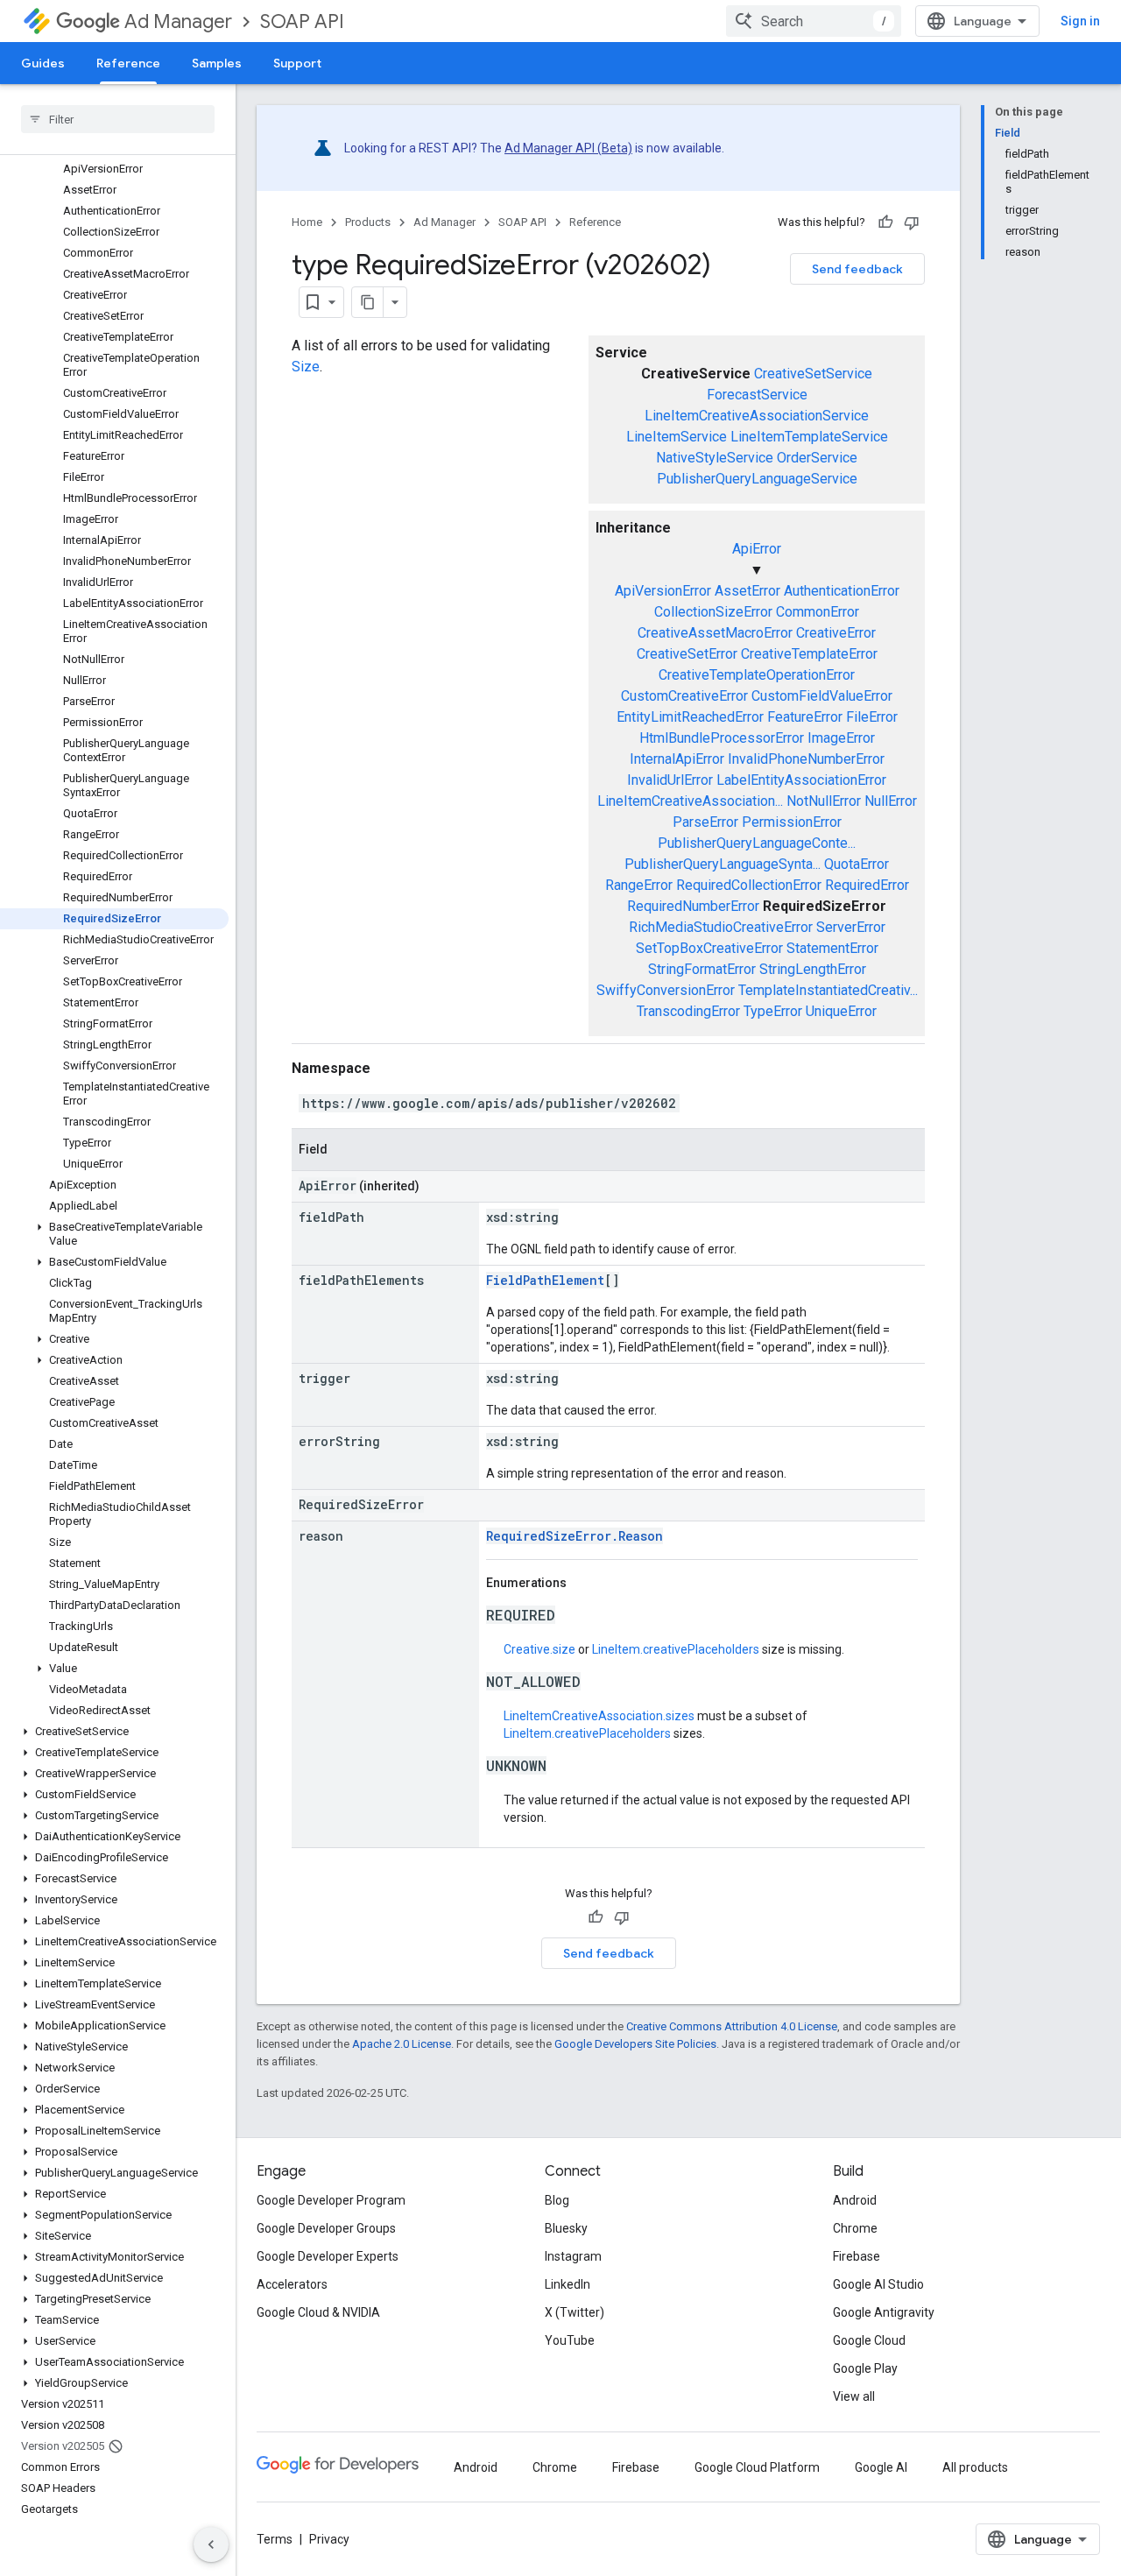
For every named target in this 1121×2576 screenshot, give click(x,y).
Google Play (865, 2368)
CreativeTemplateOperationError (757, 675)
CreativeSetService (813, 374)
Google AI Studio (878, 2284)
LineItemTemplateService (809, 437)
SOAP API (302, 21)
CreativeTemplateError (809, 654)
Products (368, 222)
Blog (557, 2200)
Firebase (857, 2256)
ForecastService (757, 395)
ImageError (841, 738)
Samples (217, 63)
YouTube (570, 2340)
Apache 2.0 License (402, 2044)
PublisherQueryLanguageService (757, 479)
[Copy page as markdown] (368, 302)
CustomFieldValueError (822, 696)
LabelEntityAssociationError (801, 780)
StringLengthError (813, 969)
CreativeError (836, 633)
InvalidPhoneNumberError (806, 759)
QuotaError (857, 864)
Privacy (329, 2539)
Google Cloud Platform (757, 2467)
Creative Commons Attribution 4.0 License (732, 2026)
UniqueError (841, 1011)
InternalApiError (677, 759)
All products (975, 2467)
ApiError (757, 549)
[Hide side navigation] (211, 2544)
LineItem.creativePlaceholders (676, 1649)
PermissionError (792, 822)
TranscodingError (688, 1011)
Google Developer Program (331, 2200)
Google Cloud (869, 2340)
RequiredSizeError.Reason (575, 1536)
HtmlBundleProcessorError (722, 738)
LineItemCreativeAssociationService (757, 416)
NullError (891, 801)
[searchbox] (118, 119)
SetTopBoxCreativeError (709, 948)
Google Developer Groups (326, 2228)
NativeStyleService (715, 458)
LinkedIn (568, 2284)
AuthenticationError (842, 591)
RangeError (639, 885)
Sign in (1080, 21)
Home (307, 222)
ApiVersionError (663, 591)
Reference (128, 63)
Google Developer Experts (328, 2256)
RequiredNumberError (693, 906)
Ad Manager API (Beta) (568, 148)
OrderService (817, 458)
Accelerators (292, 2284)
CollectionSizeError (713, 612)
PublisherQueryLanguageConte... (757, 843)
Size (306, 367)
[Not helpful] (912, 222)
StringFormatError (702, 969)
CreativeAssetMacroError (715, 633)
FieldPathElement (545, 1280)
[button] (114, 1234)
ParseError (705, 822)
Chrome (855, 2228)
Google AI (881, 2467)
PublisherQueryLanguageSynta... (723, 864)
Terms (275, 2539)
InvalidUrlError (670, 780)
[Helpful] (885, 222)
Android (855, 2200)
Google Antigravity (884, 2312)
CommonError (818, 612)
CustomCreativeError (684, 696)
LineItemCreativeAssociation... (690, 801)
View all (854, 2396)
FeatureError (805, 717)
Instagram (573, 2256)
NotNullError (824, 801)
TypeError (773, 1011)
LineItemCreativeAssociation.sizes (599, 1716)
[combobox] (814, 21)
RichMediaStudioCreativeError (721, 927)
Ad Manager (178, 21)
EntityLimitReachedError (690, 717)
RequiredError (867, 885)
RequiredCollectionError (749, 885)
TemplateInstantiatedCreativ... (828, 990)
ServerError (851, 927)
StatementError (832, 948)
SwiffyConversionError (666, 990)
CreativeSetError (687, 654)
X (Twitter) (575, 2312)
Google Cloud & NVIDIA (318, 2312)
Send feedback (857, 269)
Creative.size (539, 1649)
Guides (43, 63)
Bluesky (566, 2228)
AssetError (747, 591)
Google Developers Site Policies (635, 2044)
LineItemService (677, 437)
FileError (872, 717)
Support (297, 63)
